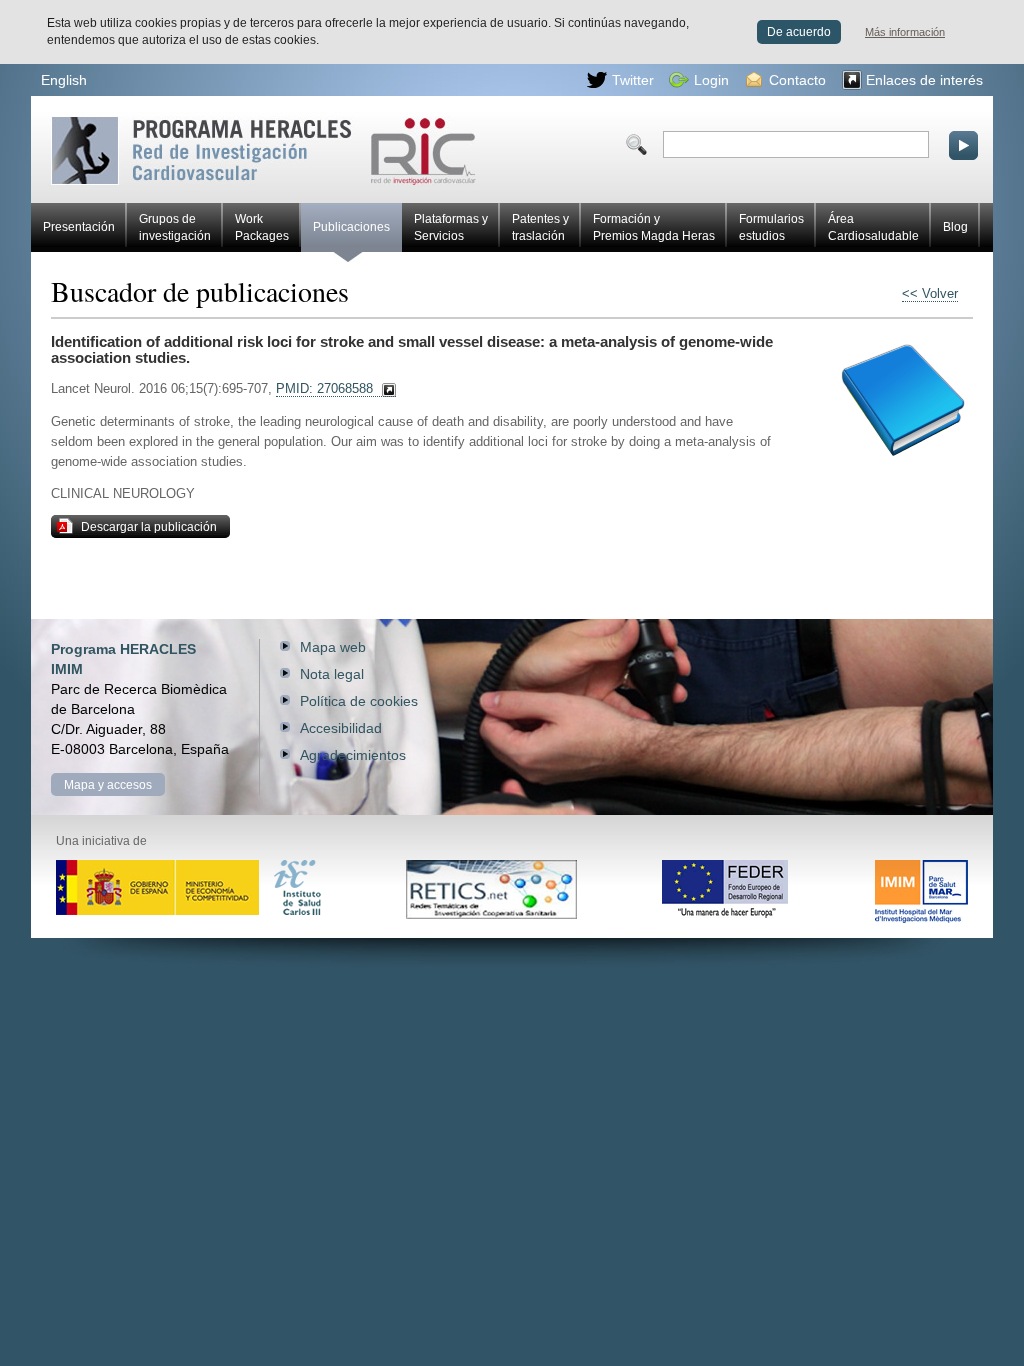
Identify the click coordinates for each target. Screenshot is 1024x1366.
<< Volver (930, 293)
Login (711, 80)
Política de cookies (359, 701)
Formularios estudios (771, 227)
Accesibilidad (341, 728)
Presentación (79, 227)
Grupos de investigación (175, 227)
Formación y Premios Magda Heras (654, 227)
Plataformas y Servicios (451, 227)
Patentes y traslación (540, 227)
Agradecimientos (353, 755)
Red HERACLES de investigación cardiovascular (134, 123)
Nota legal (332, 674)
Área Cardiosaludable (873, 227)
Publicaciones (351, 227)
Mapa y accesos (108, 785)
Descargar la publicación (149, 527)
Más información (905, 32)
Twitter (633, 80)
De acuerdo (799, 32)
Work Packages (262, 227)
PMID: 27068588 (324, 389)
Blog (955, 227)
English (64, 80)
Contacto (797, 80)
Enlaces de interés (924, 80)
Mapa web (333, 647)
